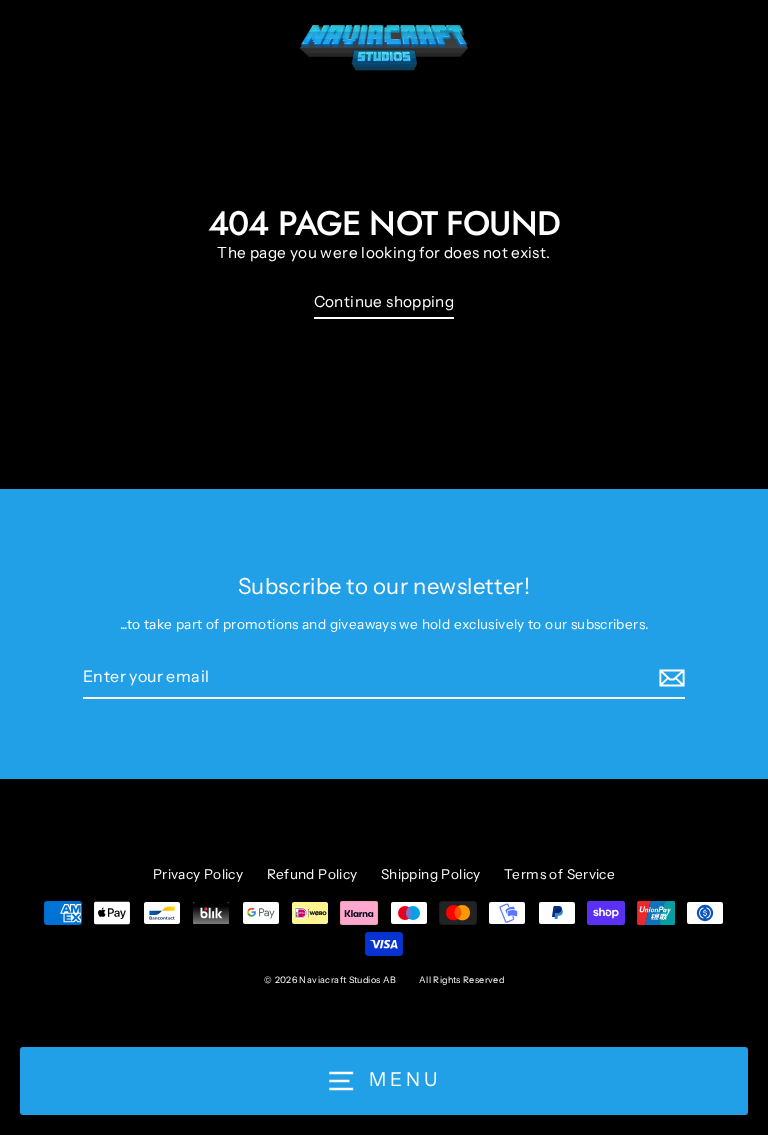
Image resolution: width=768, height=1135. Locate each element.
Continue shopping (384, 301)
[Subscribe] (669, 678)
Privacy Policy (198, 874)
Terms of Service (559, 874)
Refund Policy (312, 874)
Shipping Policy (431, 874)
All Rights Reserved (461, 979)
